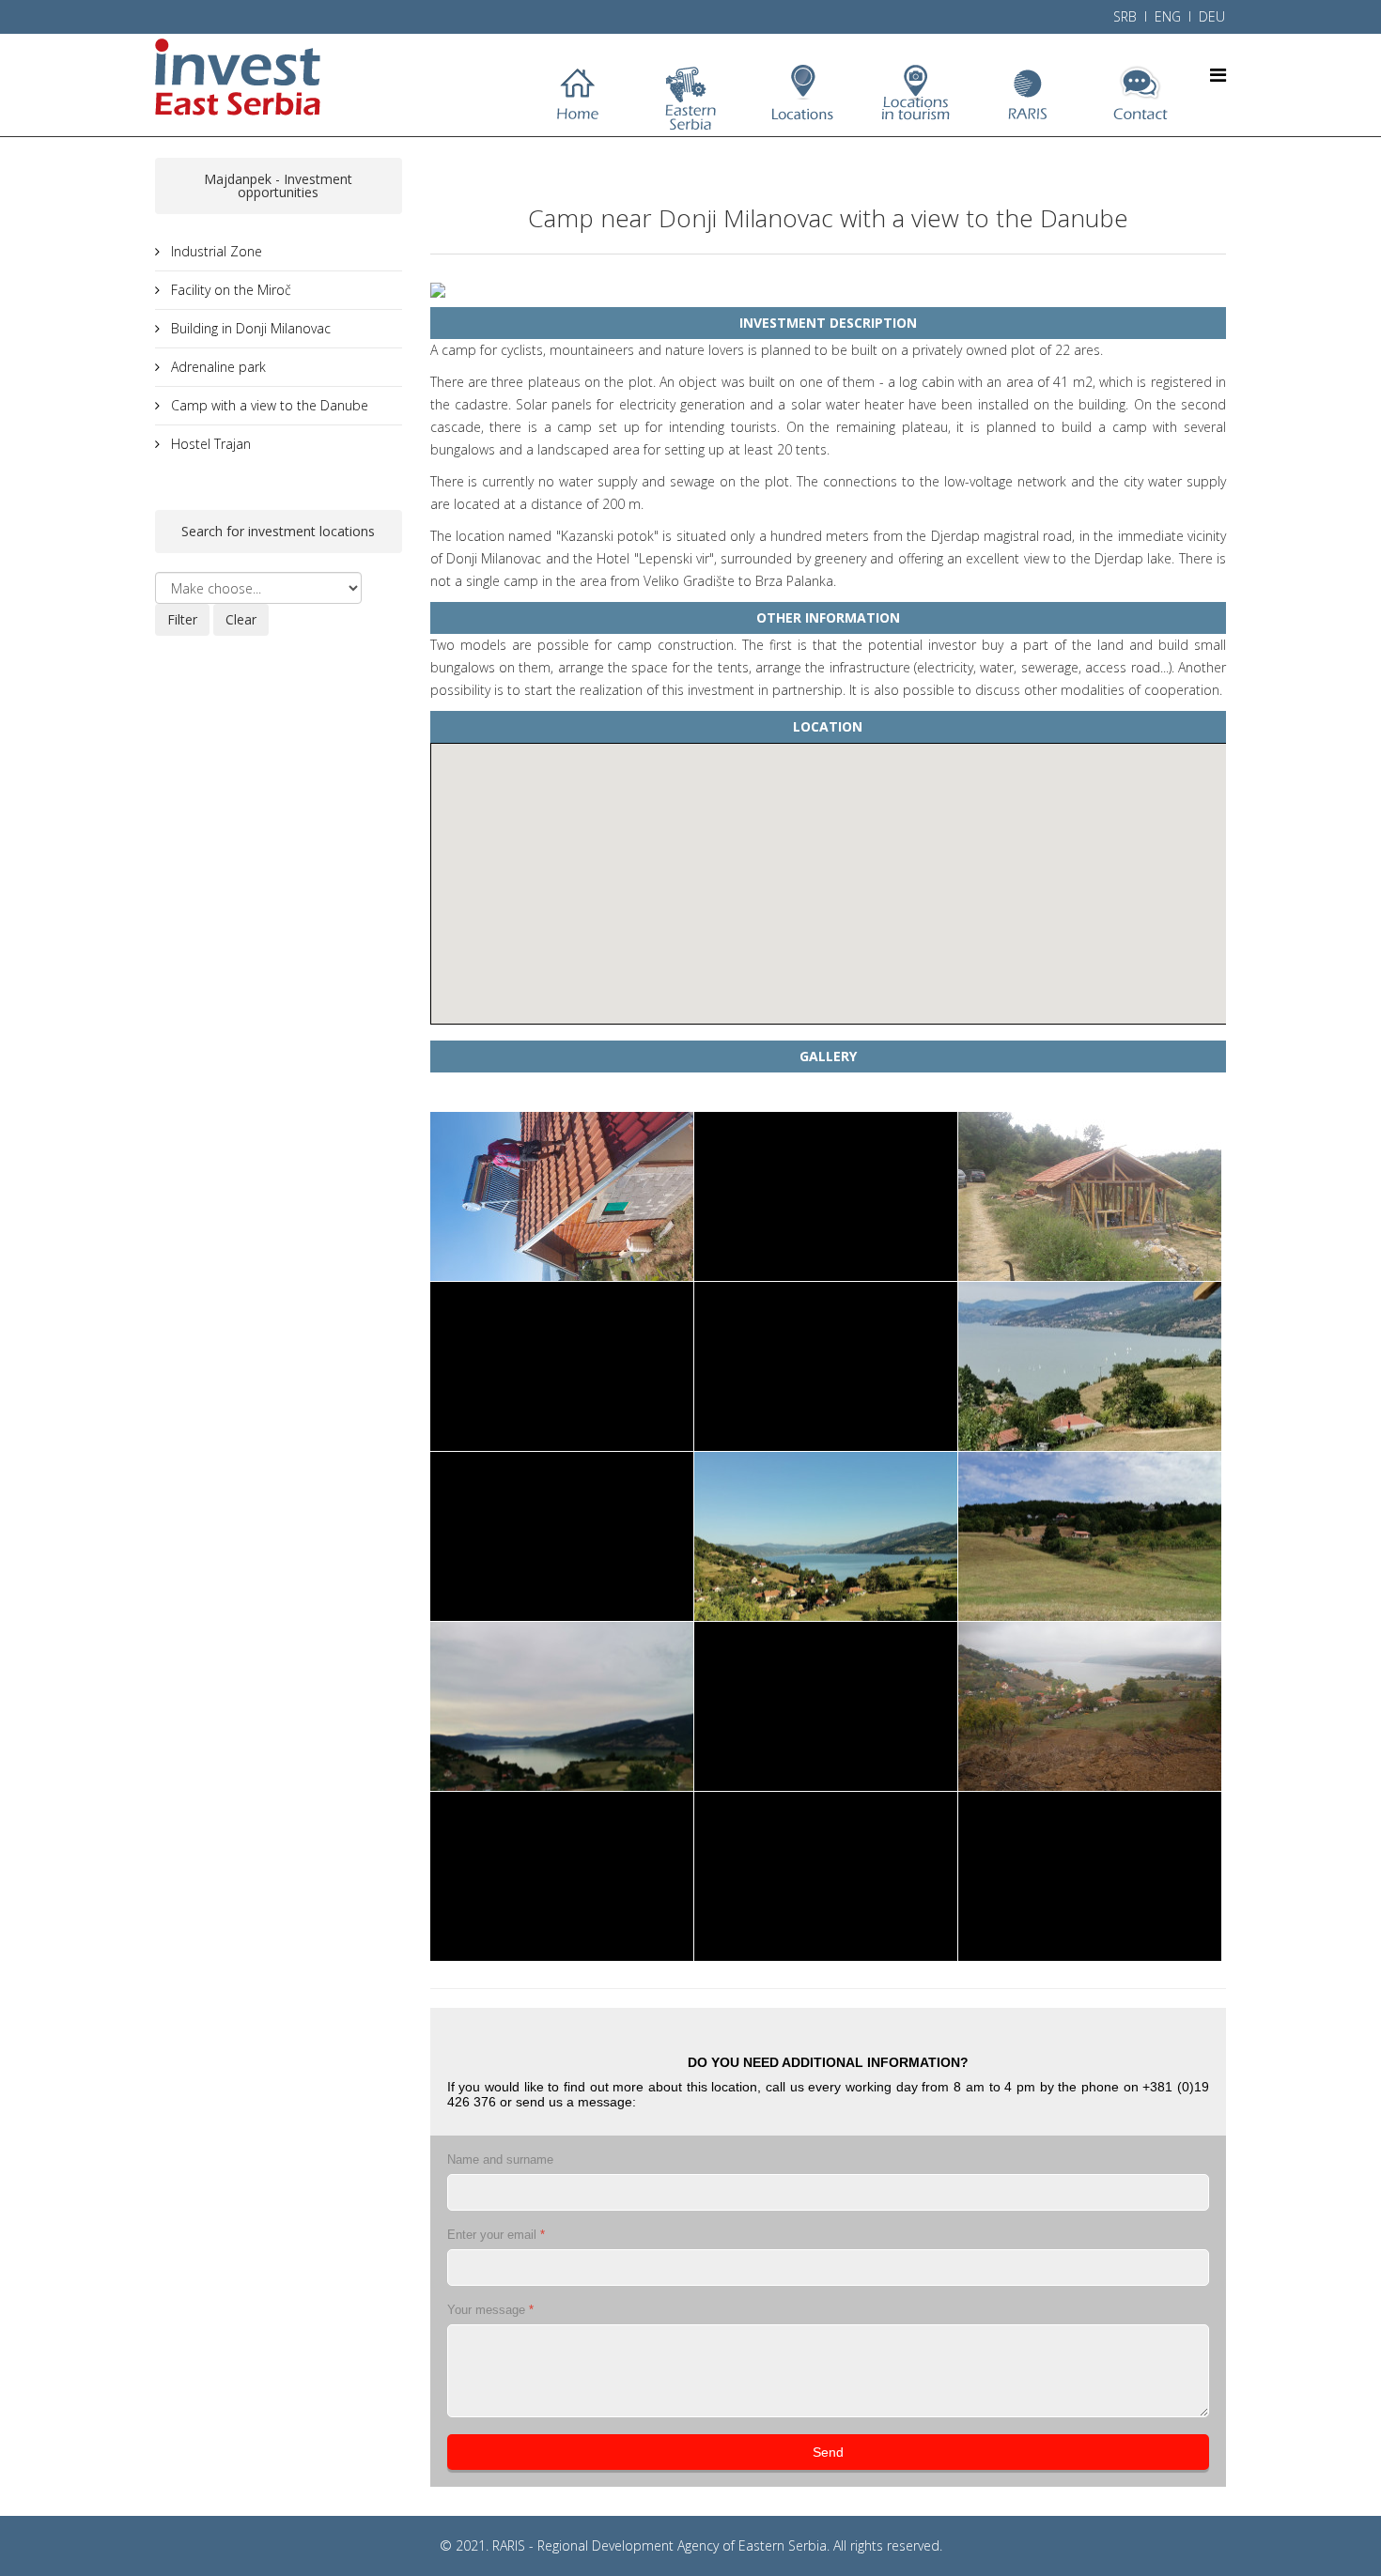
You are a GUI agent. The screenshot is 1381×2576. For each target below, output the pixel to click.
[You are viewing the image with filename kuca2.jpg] (562, 1876)
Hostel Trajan (209, 444)
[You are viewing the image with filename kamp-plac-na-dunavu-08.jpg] (1090, 1536)
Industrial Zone (215, 251)
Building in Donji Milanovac (249, 328)
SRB (1125, 16)
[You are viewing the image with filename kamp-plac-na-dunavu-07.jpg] (826, 1536)
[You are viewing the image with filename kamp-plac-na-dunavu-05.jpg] (1090, 1366)
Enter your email (496, 2235)
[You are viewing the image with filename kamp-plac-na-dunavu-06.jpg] (562, 1536)
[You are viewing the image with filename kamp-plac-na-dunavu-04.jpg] (826, 1366)
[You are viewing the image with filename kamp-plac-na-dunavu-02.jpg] (1090, 1196)
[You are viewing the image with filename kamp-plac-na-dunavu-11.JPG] (1090, 1706)
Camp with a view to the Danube (268, 405)
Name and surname (500, 2160)
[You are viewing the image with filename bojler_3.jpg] (562, 1196)
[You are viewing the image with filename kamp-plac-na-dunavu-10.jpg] (826, 1706)
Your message (490, 2310)
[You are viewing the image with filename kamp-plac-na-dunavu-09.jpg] (562, 1706)
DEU (1212, 16)
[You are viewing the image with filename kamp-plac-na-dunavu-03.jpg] (562, 1366)
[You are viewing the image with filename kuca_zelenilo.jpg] (1090, 1876)
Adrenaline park (217, 367)
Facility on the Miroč (229, 290)
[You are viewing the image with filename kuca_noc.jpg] (826, 1876)
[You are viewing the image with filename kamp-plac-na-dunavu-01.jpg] (826, 1196)
